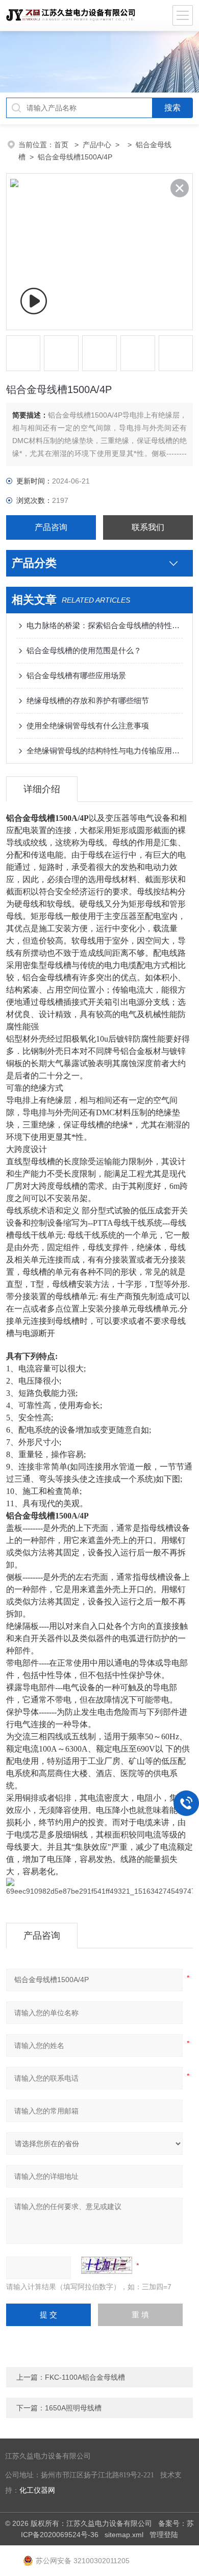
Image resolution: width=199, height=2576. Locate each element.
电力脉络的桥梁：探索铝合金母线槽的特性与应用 (105, 625)
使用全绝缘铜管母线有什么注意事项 (88, 726)
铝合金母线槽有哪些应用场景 (76, 675)
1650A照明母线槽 (73, 2408)
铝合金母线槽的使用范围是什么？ (84, 650)
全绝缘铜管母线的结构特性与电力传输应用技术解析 (105, 751)
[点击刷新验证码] (107, 2265)
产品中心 (97, 145)
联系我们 (148, 527)
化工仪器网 (37, 2490)
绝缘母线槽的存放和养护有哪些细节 (88, 700)
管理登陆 (164, 2535)
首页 (62, 145)
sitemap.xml (124, 2535)
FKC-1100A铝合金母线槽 (85, 2377)
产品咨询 (51, 527)
